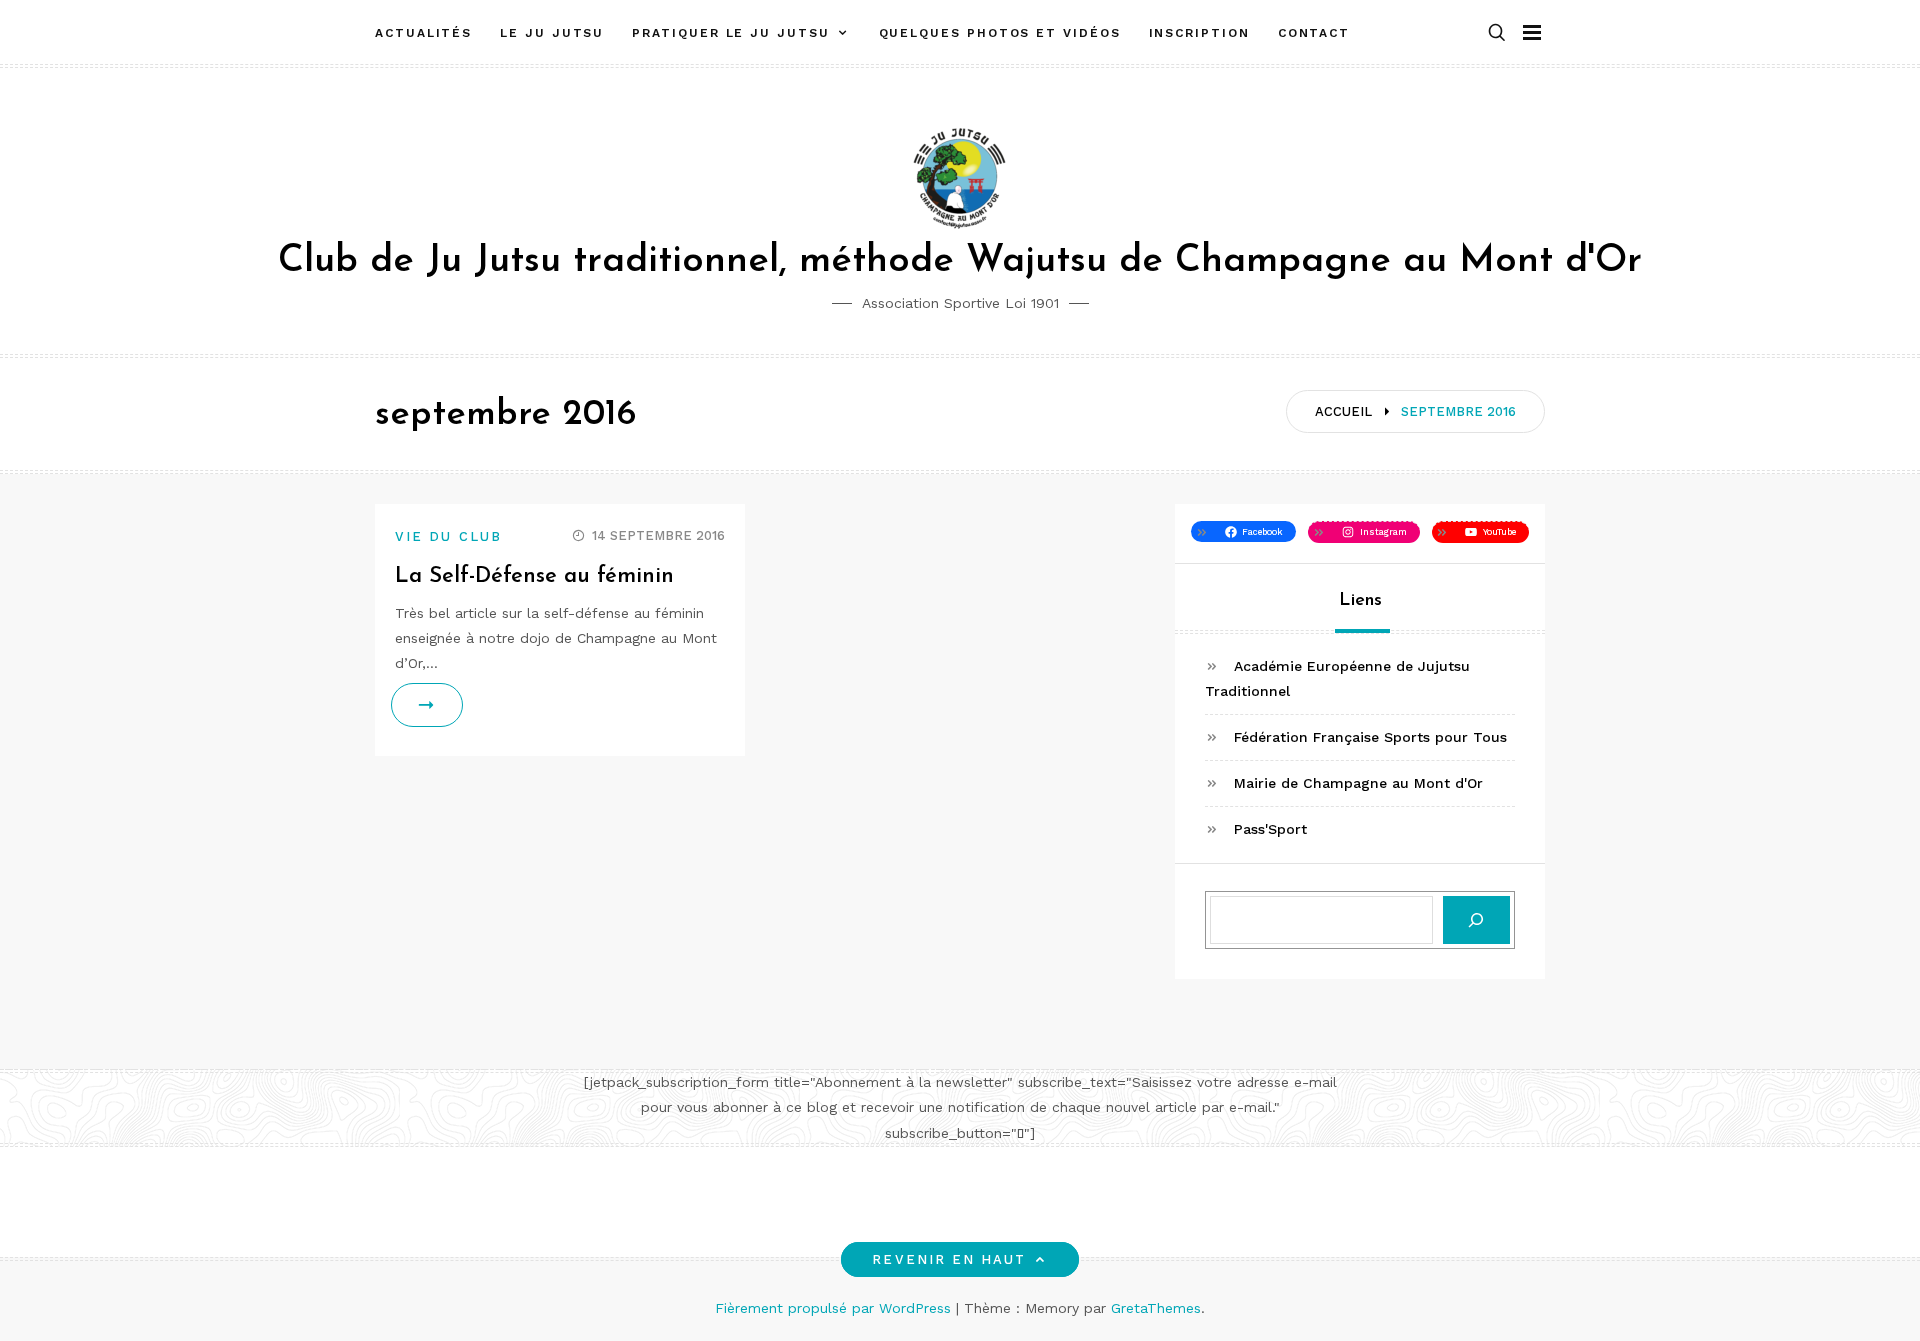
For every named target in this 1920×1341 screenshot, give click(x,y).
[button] (1497, 33)
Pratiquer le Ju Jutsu (730, 33)
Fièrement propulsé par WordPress (835, 1308)
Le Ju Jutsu (552, 33)
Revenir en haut (949, 1259)
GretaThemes (1156, 1308)
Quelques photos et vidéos (1000, 33)
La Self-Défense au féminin (534, 576)
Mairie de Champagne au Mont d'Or (1358, 783)
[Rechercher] (1476, 920)
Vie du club (448, 536)
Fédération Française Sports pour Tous (1370, 737)
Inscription (1199, 33)
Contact (1314, 33)
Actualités (423, 33)
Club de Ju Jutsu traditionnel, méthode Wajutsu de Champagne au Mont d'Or (960, 261)
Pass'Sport (1270, 829)
